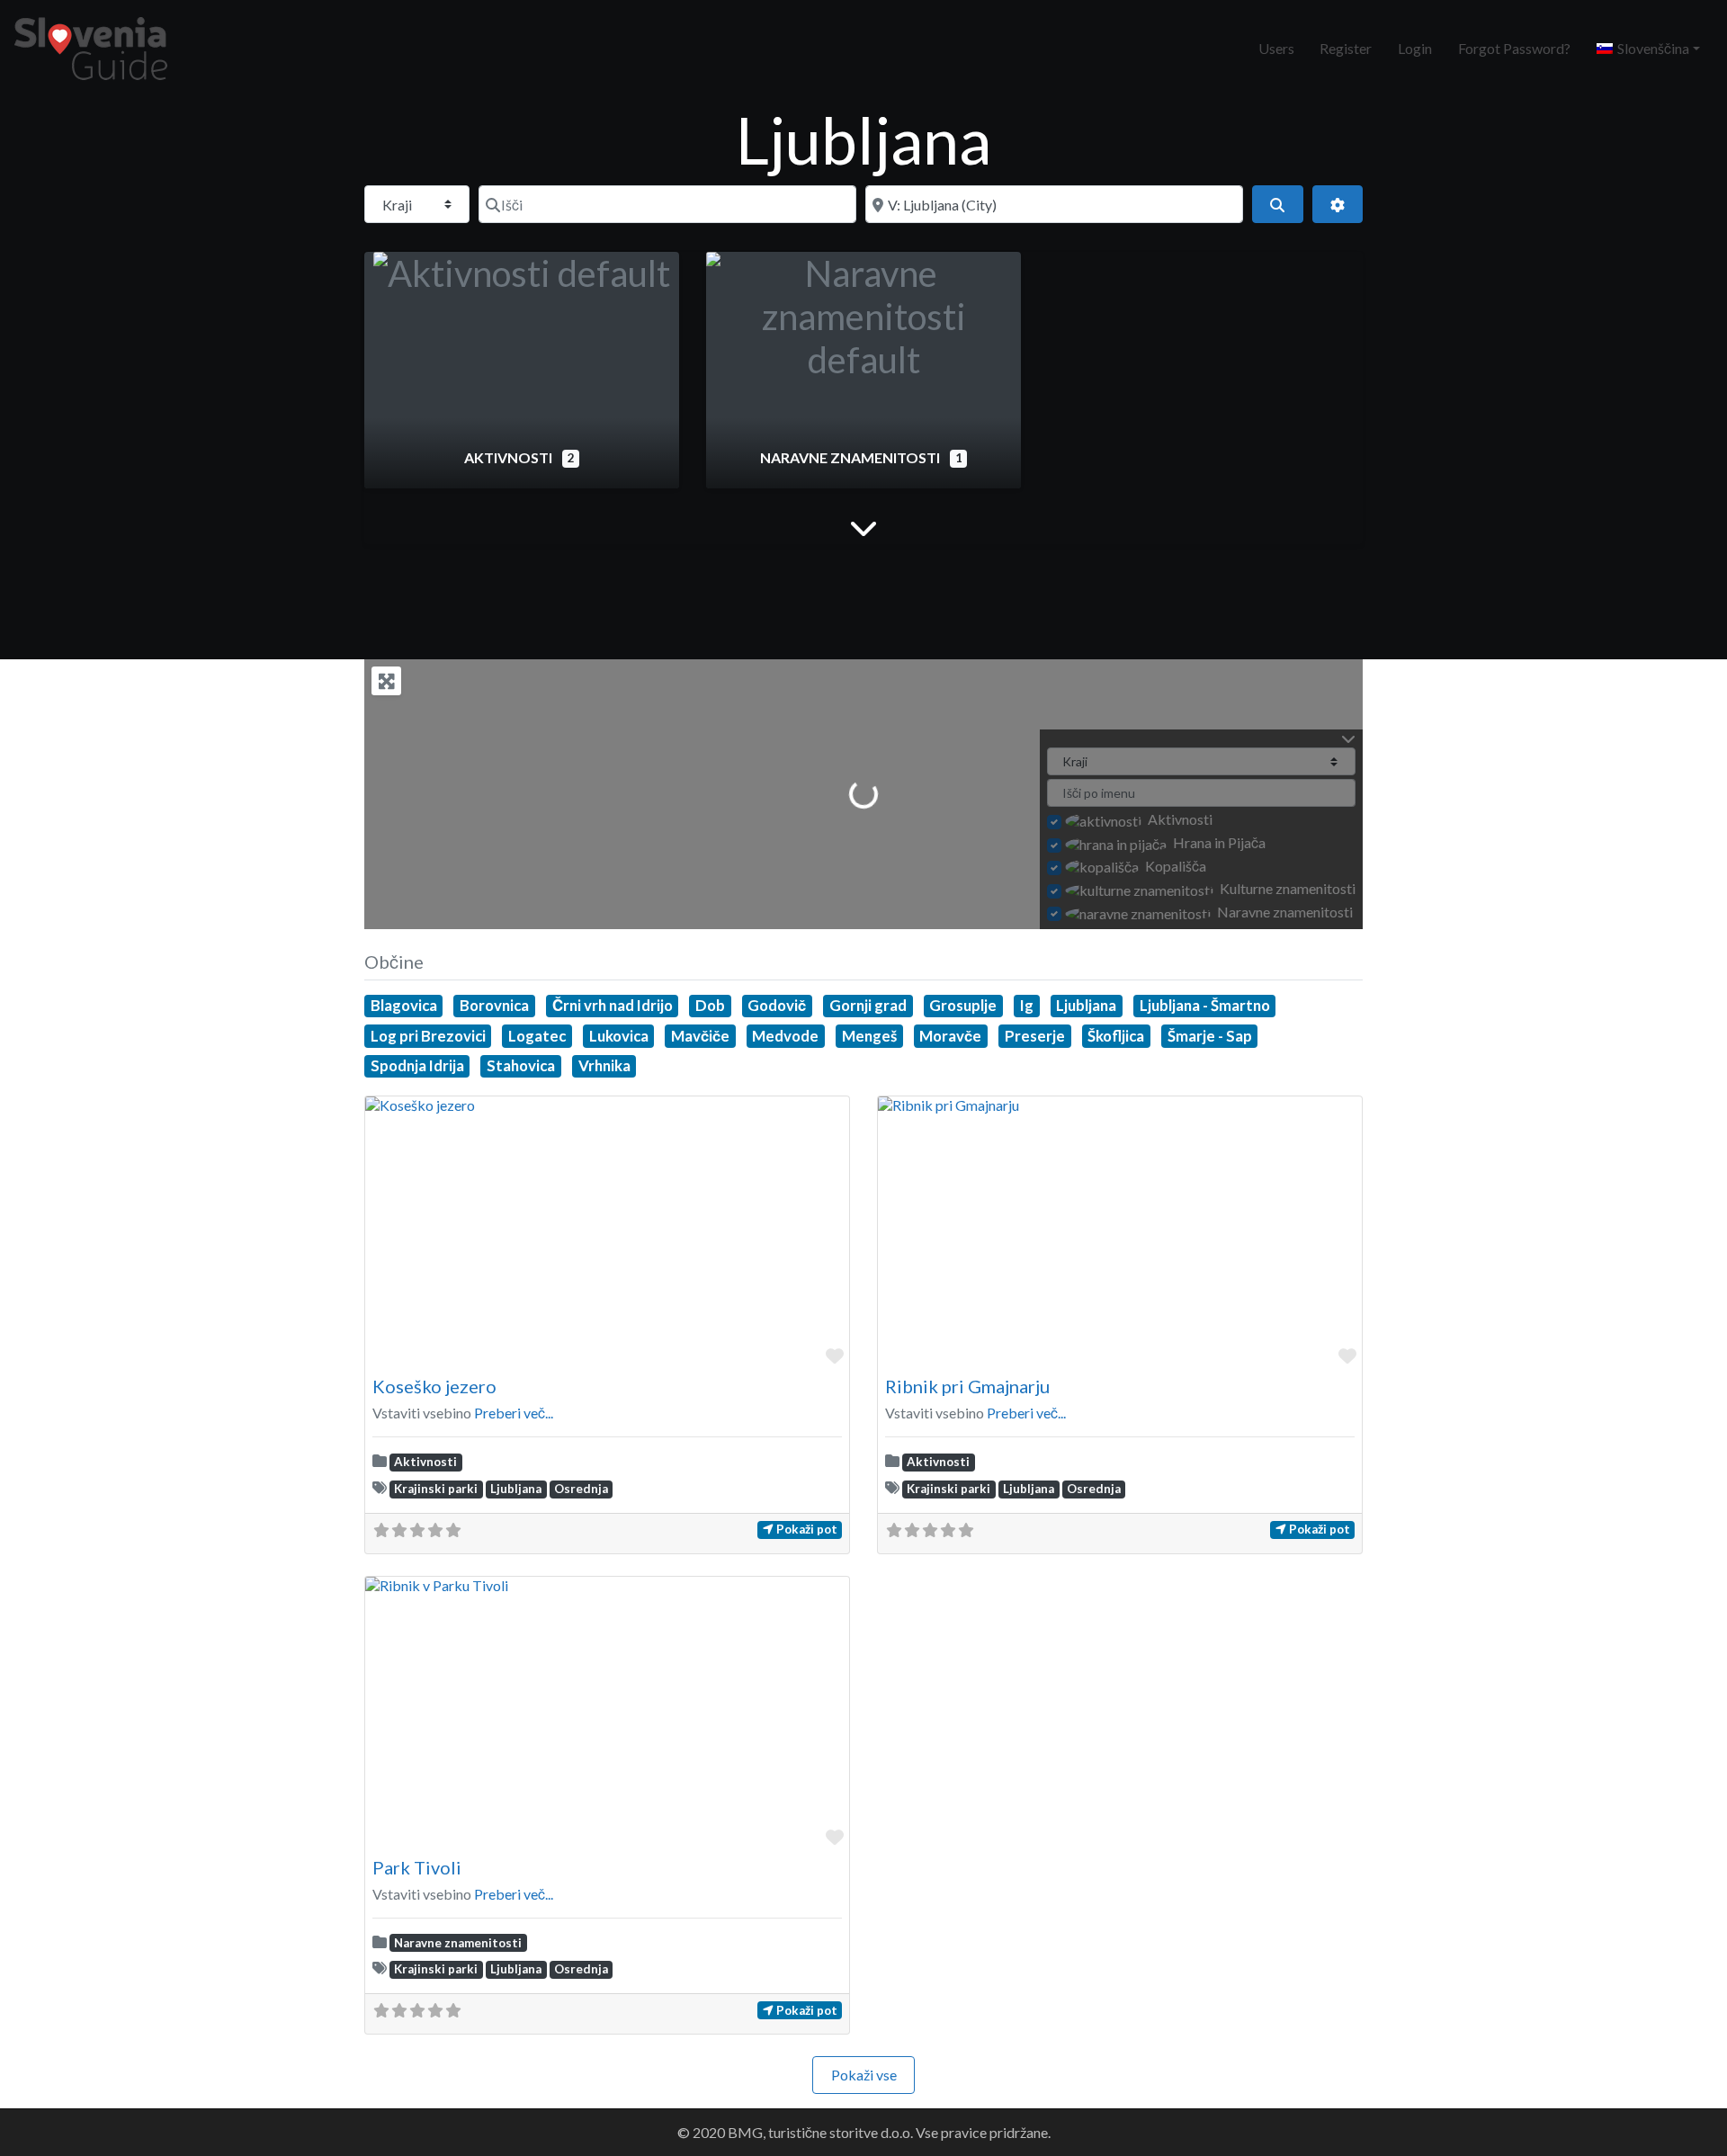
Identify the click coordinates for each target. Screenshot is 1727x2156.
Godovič (777, 1005)
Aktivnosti (510, 457)
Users (1276, 48)
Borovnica (494, 1005)
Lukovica (619, 1036)
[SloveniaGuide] (91, 46)
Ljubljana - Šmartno (1205, 1005)
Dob (710, 1005)
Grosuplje (963, 1005)
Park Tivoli (417, 1867)
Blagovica (404, 1005)
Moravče (950, 1036)
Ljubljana (1086, 1005)
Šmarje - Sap (1210, 1036)
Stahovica (521, 1065)
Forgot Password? (1514, 48)
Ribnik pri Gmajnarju (967, 1386)
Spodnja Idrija (417, 1065)
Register (1346, 48)
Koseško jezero (434, 1386)
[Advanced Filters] (1338, 204)
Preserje (1035, 1036)
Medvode (785, 1036)
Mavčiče (700, 1036)
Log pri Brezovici (428, 1036)
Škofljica (1116, 1036)
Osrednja (581, 1489)
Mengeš (869, 1036)
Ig (1027, 1005)
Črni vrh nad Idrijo (613, 1005)
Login (1415, 48)
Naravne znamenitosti (851, 457)
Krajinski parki (436, 1489)
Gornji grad (868, 1005)
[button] (1648, 49)
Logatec (537, 1036)
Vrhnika (604, 1065)
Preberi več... (514, 1413)
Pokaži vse (864, 2075)
